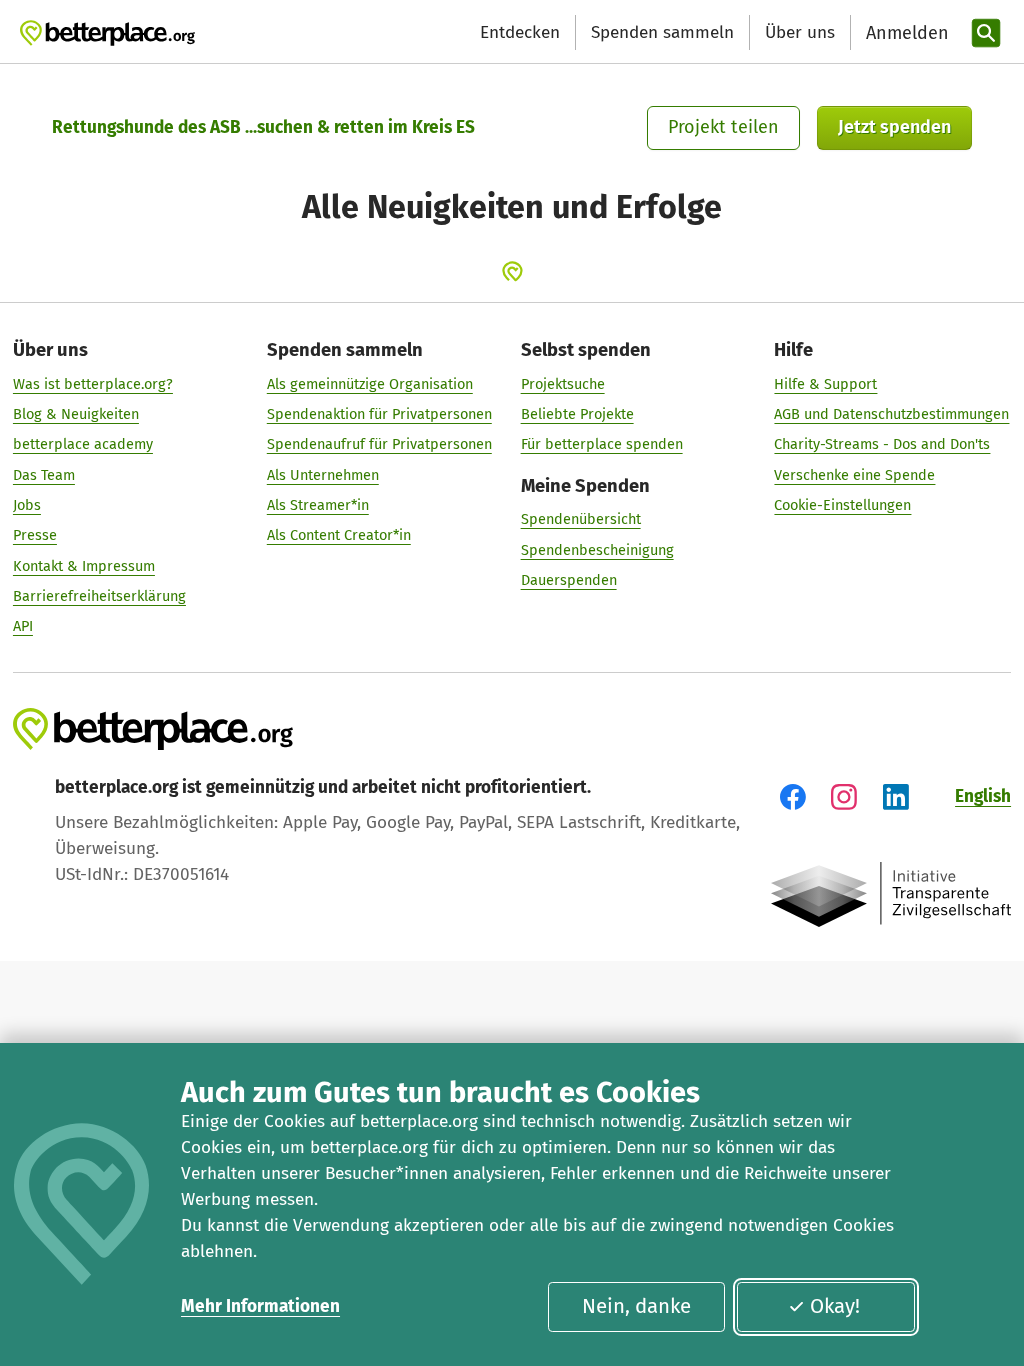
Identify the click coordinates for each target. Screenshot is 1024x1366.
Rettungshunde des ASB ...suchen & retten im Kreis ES (263, 127)
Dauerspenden (569, 580)
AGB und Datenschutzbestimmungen (891, 414)
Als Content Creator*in (339, 535)
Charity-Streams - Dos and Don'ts (882, 444)
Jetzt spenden (894, 127)
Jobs (27, 505)
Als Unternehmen (323, 475)
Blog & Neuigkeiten (76, 414)
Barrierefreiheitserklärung (99, 596)
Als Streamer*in (318, 505)
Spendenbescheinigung (597, 550)
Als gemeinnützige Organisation (370, 384)
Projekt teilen (723, 127)
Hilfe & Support (825, 384)
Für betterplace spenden (602, 444)
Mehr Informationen (260, 1306)
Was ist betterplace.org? (93, 384)
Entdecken (520, 32)
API (23, 626)
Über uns (800, 32)
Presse (35, 535)
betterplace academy (83, 444)
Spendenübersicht (581, 519)
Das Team (44, 475)
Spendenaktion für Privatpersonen (379, 414)
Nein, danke (636, 1306)
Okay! (835, 1306)
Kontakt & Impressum (84, 566)
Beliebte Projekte (577, 414)
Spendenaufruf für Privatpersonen (379, 444)
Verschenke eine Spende (854, 475)
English (983, 796)
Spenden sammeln (662, 32)
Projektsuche (563, 384)
